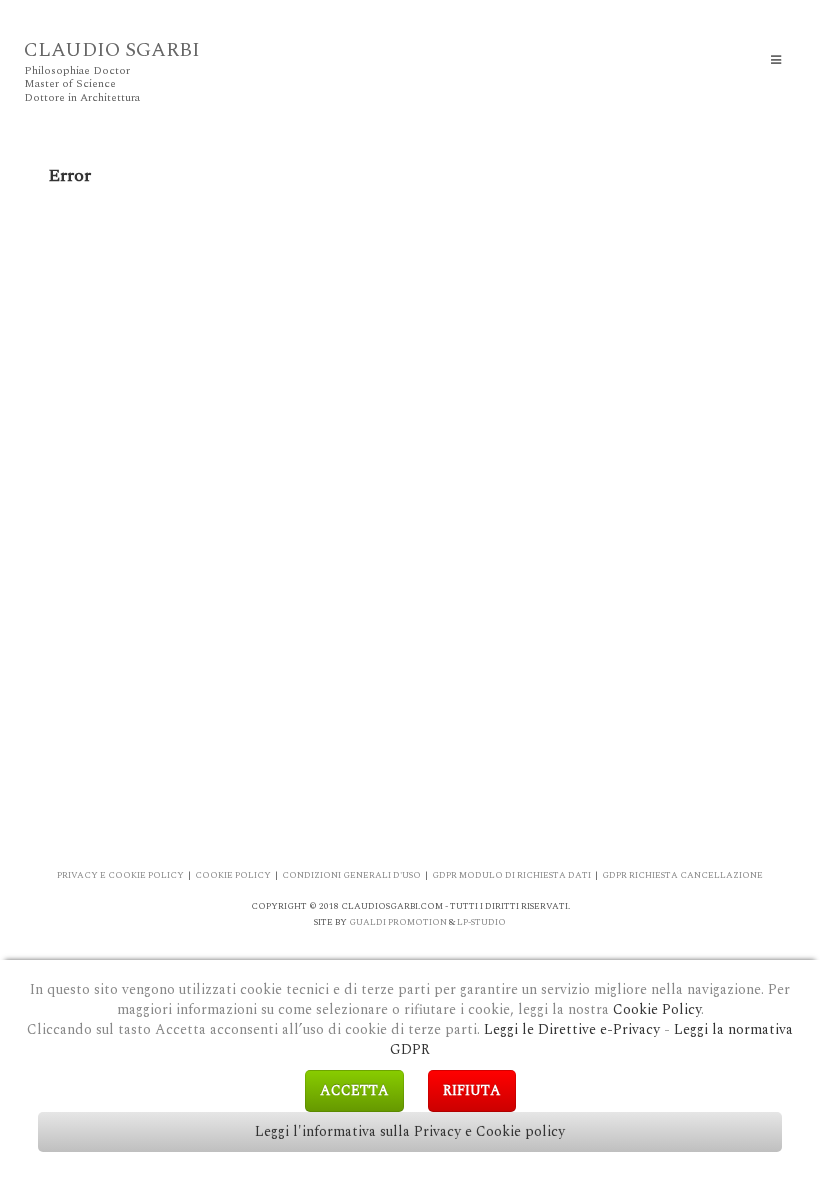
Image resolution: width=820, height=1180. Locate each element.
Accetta (354, 1090)
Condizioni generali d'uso (351, 875)
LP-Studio (481, 922)
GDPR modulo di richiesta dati (511, 875)
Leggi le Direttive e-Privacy (572, 1029)
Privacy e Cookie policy (120, 875)
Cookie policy (233, 875)
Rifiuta (472, 1090)
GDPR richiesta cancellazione (682, 875)
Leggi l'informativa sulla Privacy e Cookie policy (410, 1131)
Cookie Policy (657, 1009)
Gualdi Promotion (398, 922)
